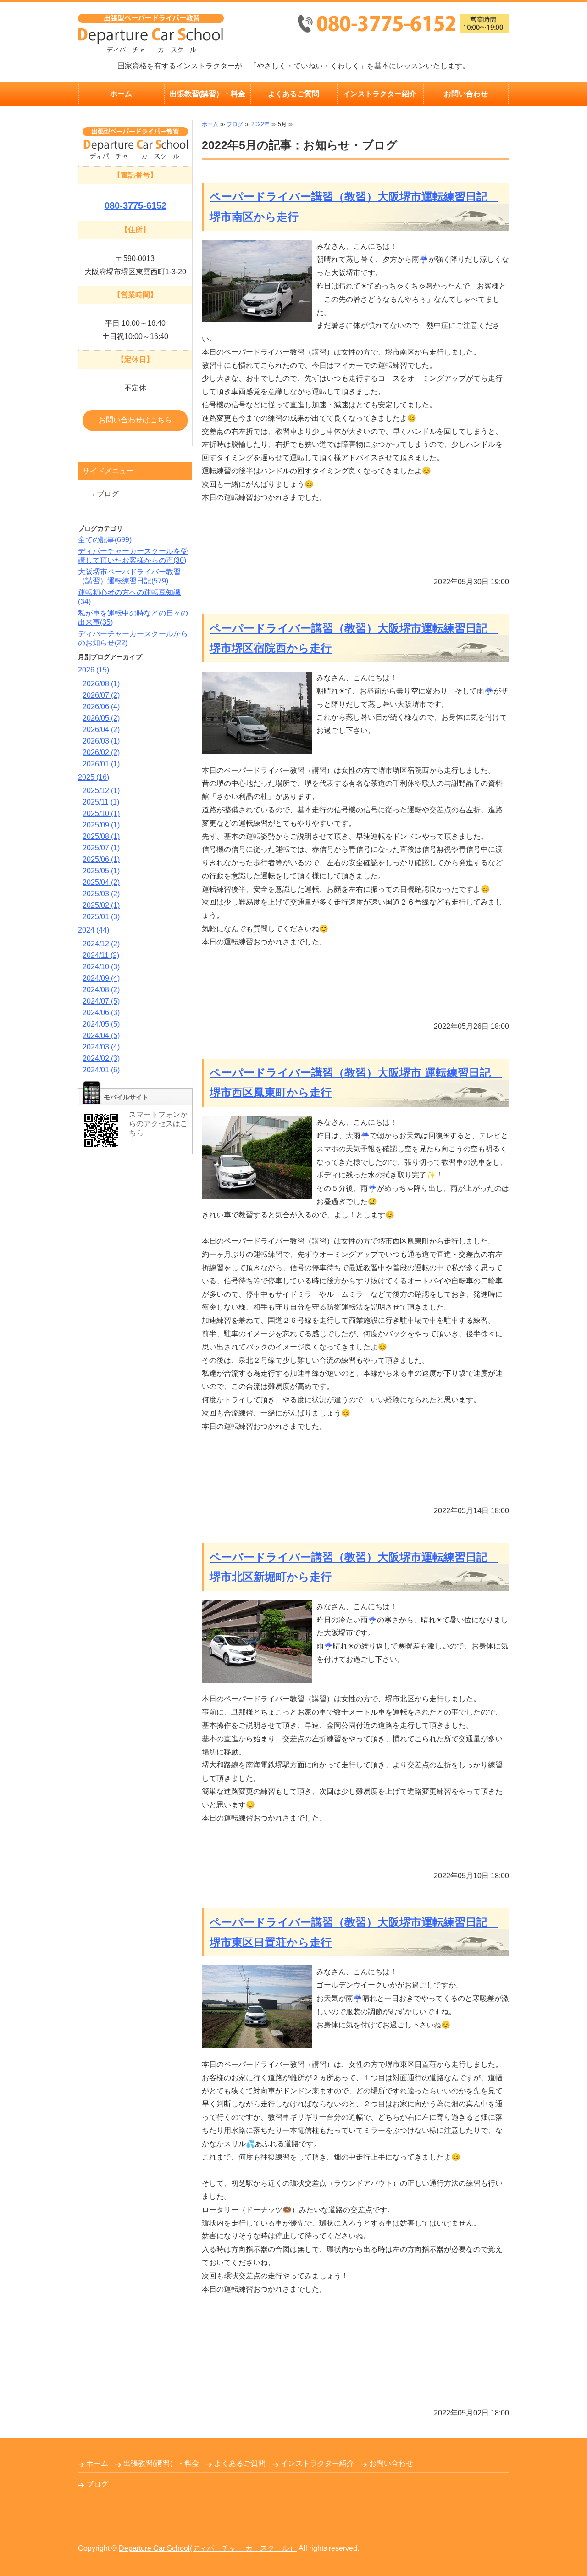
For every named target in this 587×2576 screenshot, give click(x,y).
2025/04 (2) (101, 882)
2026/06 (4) (101, 707)
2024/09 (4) (101, 978)
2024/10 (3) (101, 967)
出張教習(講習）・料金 (208, 94)
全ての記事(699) (105, 540)
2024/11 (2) (101, 955)
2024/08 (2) (101, 990)
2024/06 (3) (101, 1013)
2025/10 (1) (101, 813)
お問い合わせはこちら (135, 420)
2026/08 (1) (101, 684)
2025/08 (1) (101, 836)
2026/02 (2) (101, 752)
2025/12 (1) (101, 791)
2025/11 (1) (101, 802)
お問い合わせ (466, 94)
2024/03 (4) (101, 1047)
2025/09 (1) (101, 825)
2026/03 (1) (101, 741)
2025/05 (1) (101, 871)
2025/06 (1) (101, 859)
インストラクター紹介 (380, 94)
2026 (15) (94, 670)
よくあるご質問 (293, 94)
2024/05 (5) (101, 1024)
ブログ (235, 124)
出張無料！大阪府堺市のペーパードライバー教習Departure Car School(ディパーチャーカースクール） (151, 33)
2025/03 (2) (101, 894)
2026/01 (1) (101, 764)
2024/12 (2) (101, 944)
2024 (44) (94, 930)
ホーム (121, 94)
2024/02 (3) (101, 1058)
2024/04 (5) (101, 1035)
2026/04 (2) (101, 730)
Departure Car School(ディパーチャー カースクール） (208, 2548)
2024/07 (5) (101, 1001)
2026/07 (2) (101, 695)
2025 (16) (94, 777)
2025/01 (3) (101, 917)
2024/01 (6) (101, 1070)
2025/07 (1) (101, 848)
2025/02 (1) (101, 905)
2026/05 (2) (101, 718)
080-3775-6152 (136, 205)
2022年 (260, 124)
